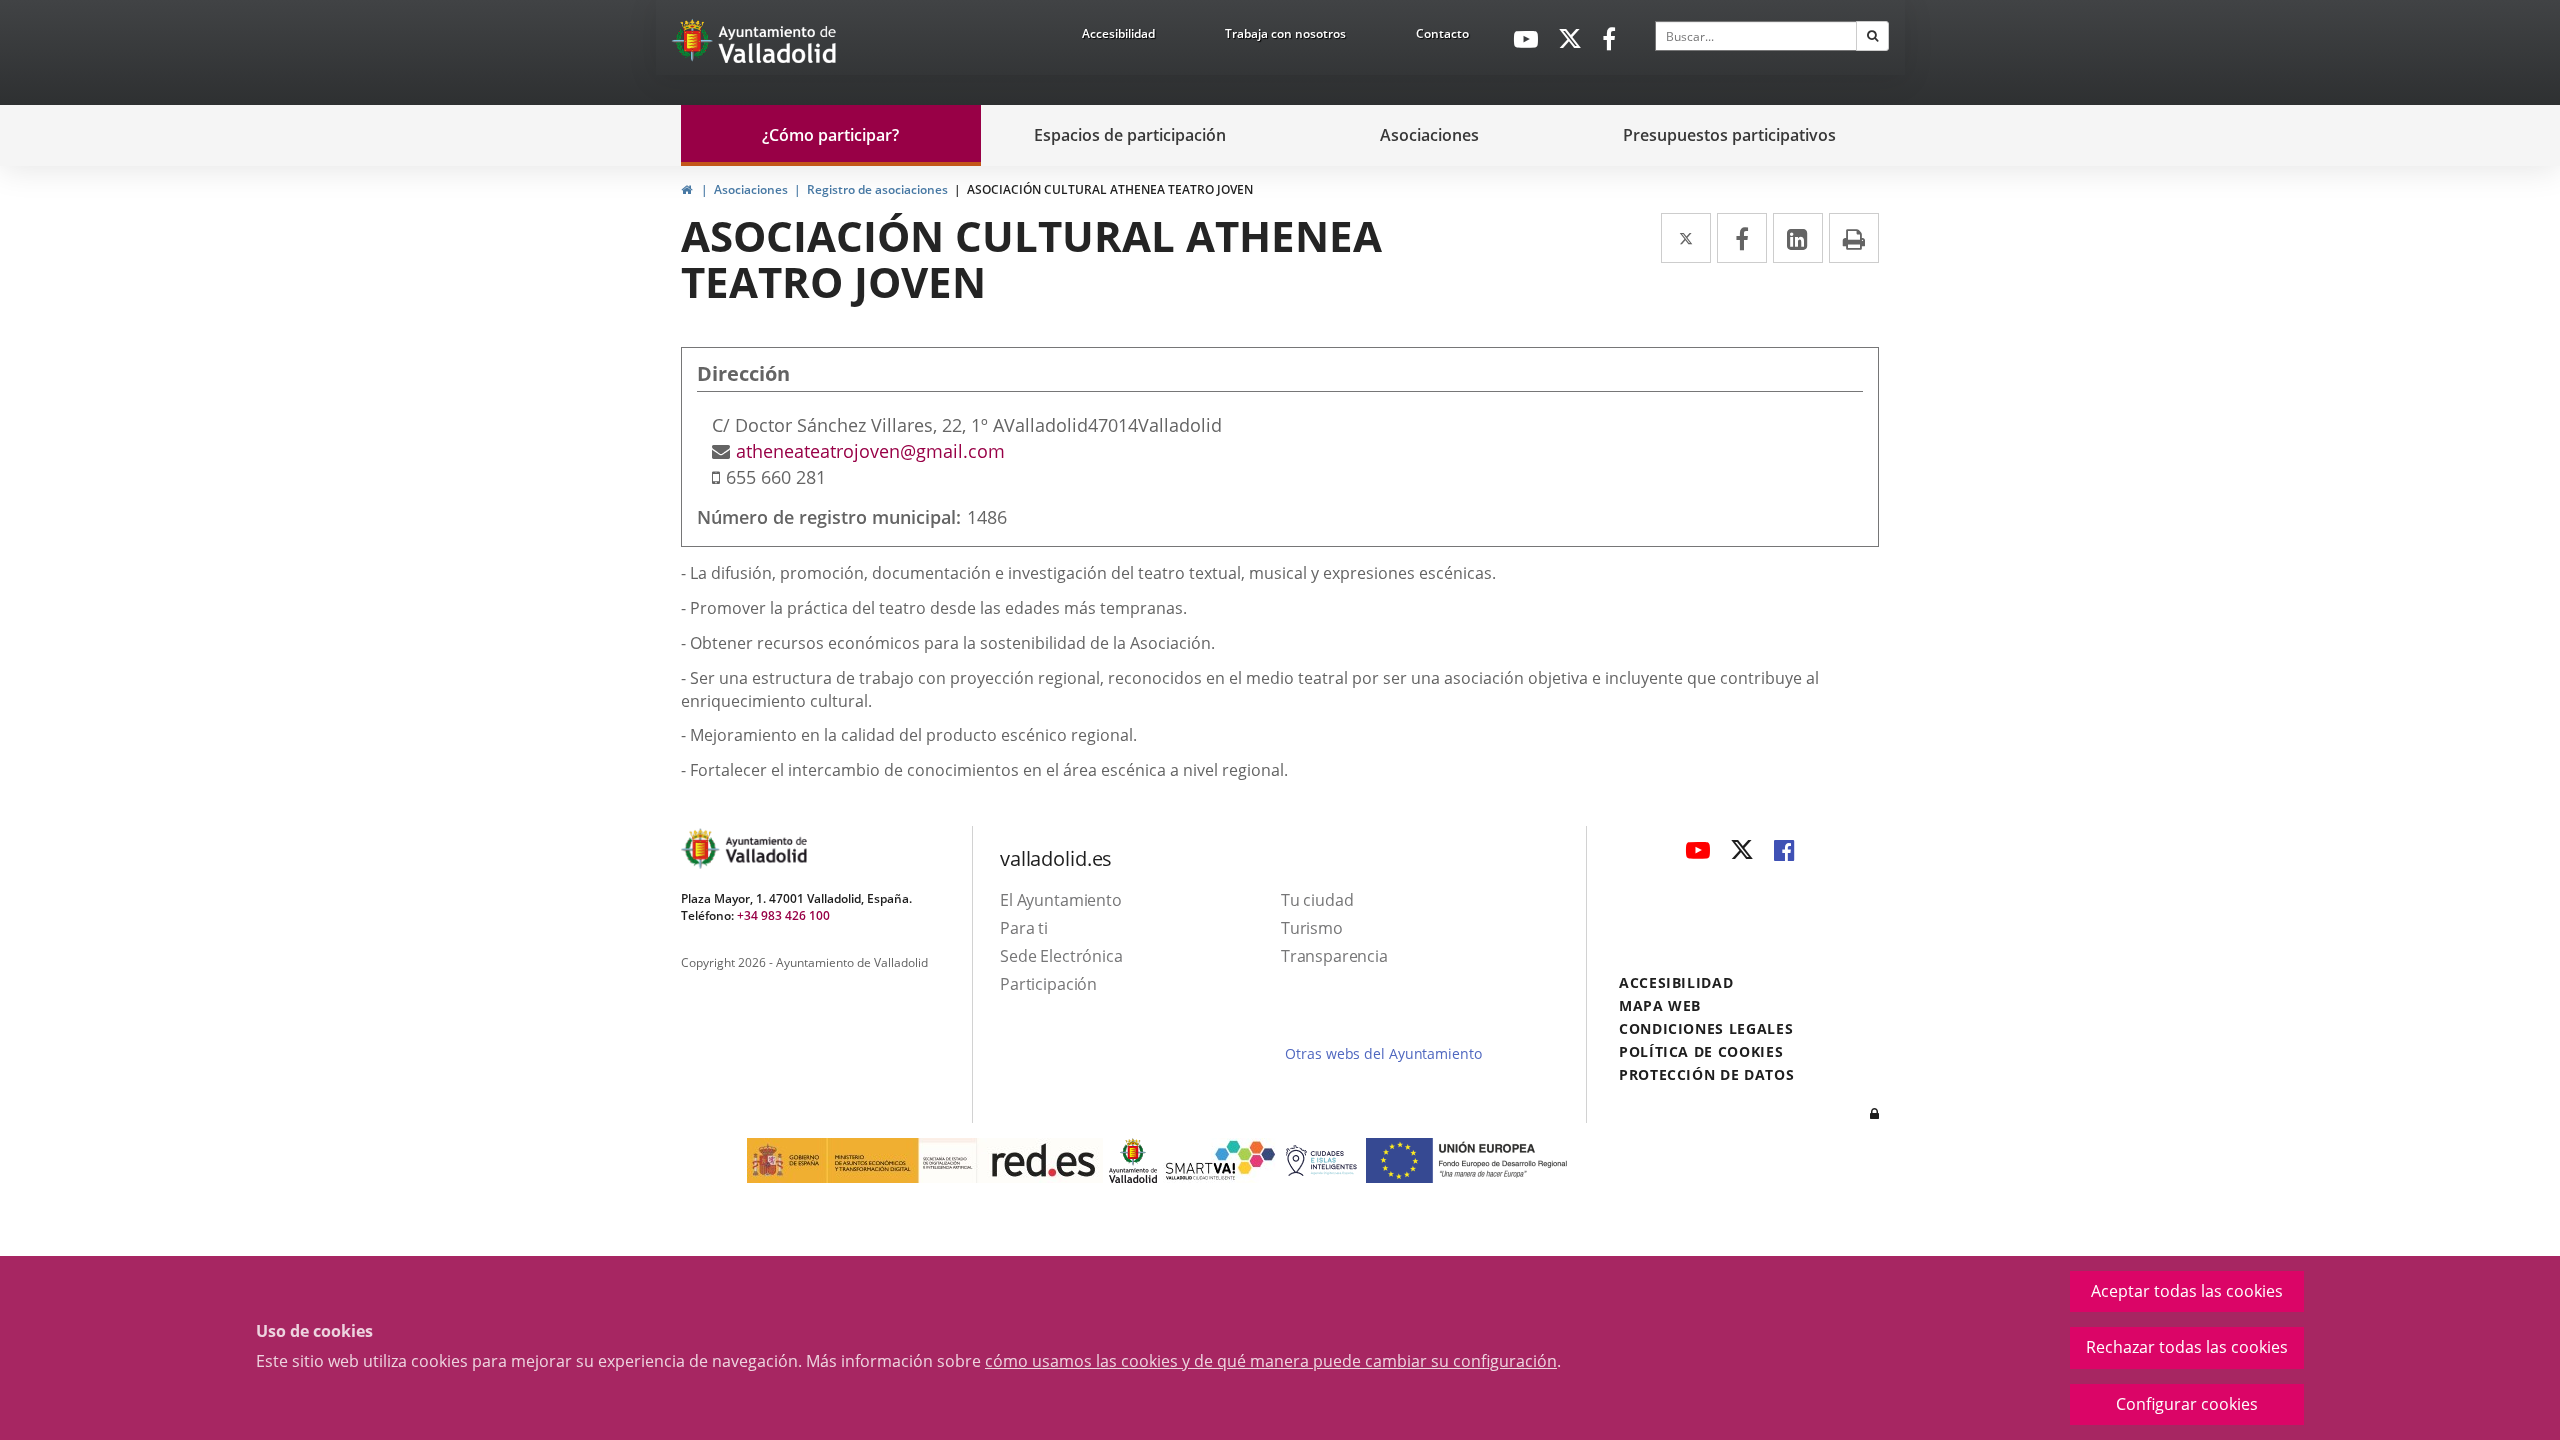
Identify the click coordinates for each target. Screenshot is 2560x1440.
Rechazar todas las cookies (2187, 1347)
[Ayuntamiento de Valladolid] (694, 45)
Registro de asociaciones (877, 189)
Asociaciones (751, 189)
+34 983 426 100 (783, 915)
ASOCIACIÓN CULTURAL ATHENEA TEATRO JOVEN (1110, 189)
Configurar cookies (2187, 1404)
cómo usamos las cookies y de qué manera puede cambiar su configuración (1271, 1361)
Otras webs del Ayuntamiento (1383, 1053)
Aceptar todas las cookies (2187, 1291)
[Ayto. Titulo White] (778, 45)
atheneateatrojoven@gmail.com (870, 451)
